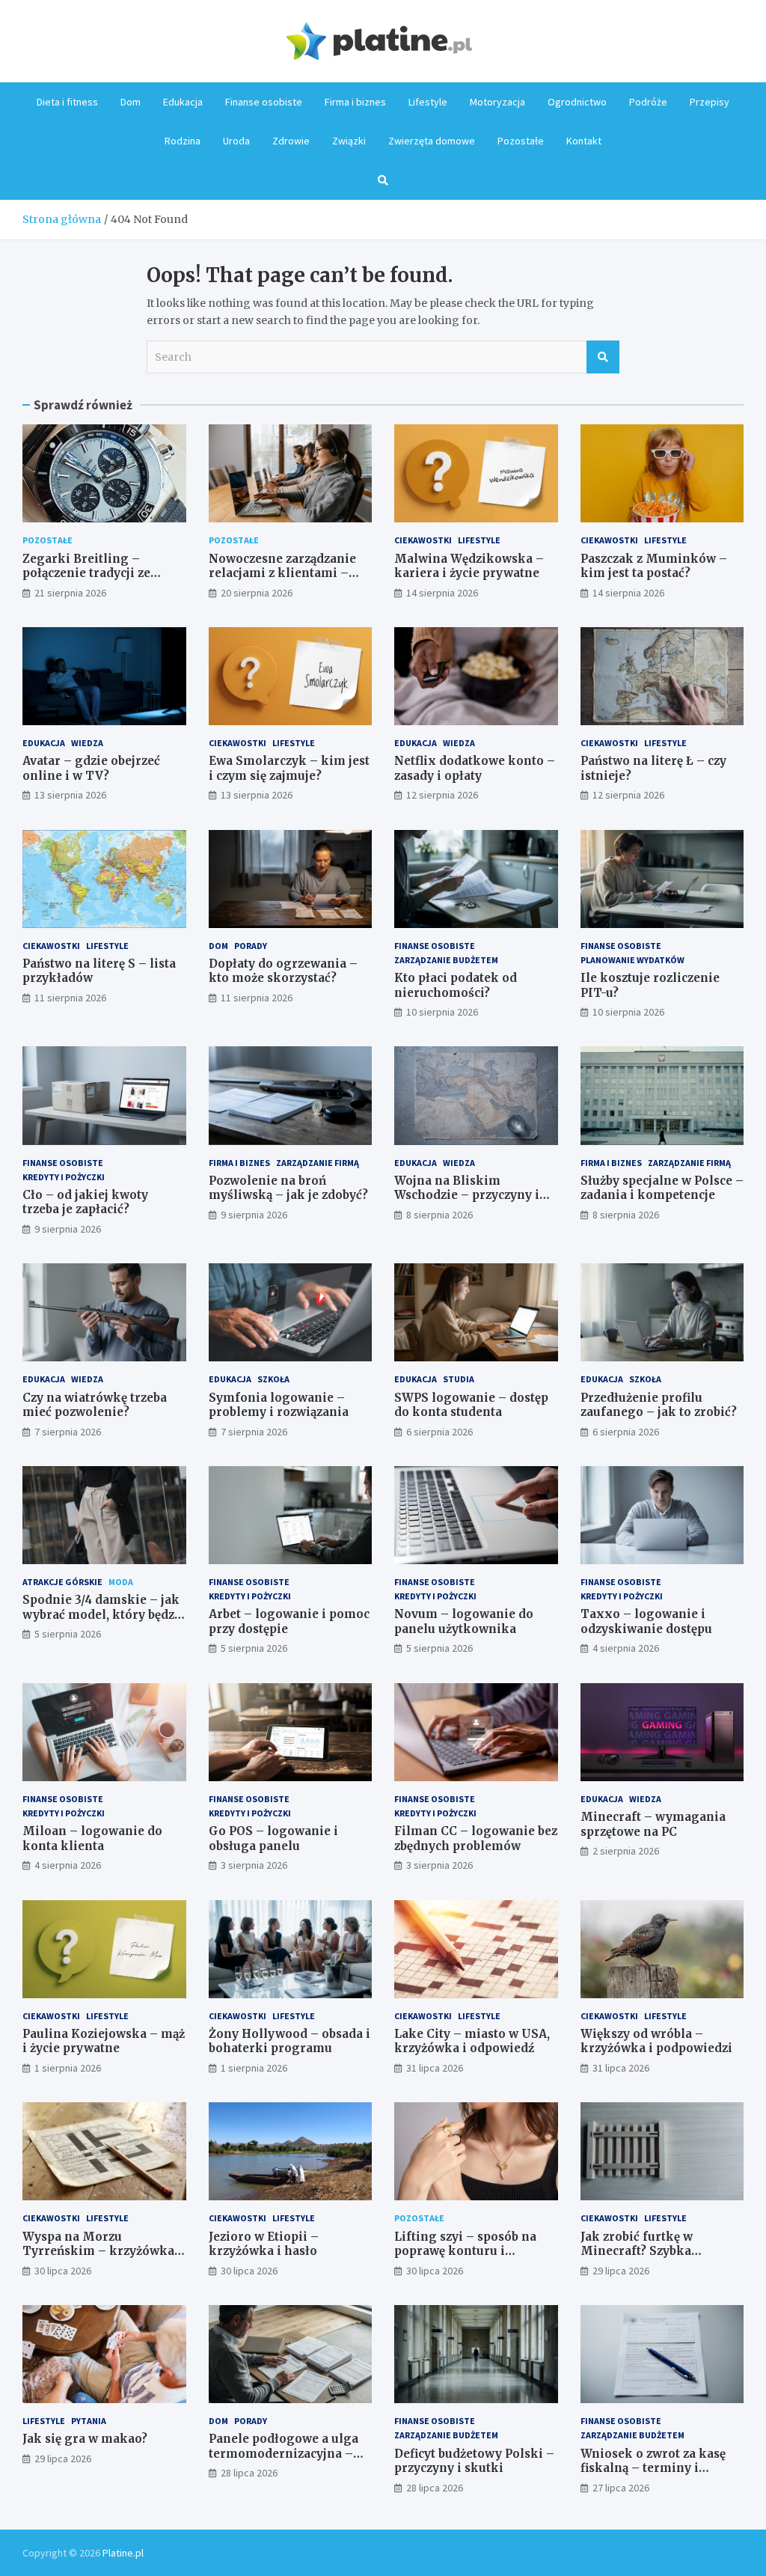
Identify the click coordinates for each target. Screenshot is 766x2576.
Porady (251, 946)
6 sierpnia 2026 (439, 1432)
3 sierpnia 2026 (254, 1865)
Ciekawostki (423, 540)
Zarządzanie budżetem (446, 960)
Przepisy (710, 102)
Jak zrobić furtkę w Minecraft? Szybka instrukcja (637, 2251)
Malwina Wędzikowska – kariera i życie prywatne (469, 566)
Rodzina (183, 141)
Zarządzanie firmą (318, 1163)
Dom (131, 102)
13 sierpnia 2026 (70, 795)
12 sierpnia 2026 (442, 795)
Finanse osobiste (264, 102)
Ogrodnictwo (577, 102)
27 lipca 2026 (621, 2488)
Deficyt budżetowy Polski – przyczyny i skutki (474, 2461)
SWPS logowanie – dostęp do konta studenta (471, 1405)
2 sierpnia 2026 (626, 1851)
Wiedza (87, 743)
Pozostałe (521, 141)
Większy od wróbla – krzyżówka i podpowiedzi (656, 2041)
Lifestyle (428, 102)
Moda (121, 1582)
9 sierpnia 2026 (68, 1229)
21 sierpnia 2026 (70, 593)
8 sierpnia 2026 (439, 1215)
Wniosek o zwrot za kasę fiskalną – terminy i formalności (653, 2468)
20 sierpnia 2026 (257, 593)
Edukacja (183, 102)
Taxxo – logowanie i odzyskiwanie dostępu (646, 1621)
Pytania (89, 2421)
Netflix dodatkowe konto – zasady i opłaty (475, 768)
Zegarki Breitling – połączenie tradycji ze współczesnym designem (97, 573)
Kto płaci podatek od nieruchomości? (456, 985)
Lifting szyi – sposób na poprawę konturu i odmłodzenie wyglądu (465, 2251)
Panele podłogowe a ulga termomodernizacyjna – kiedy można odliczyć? (284, 2453)
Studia (459, 1379)
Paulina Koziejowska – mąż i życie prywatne (104, 2041)
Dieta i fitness (67, 102)
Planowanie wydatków (632, 960)
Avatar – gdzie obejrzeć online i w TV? (91, 768)
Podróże (648, 102)
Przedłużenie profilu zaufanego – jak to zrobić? (659, 1405)
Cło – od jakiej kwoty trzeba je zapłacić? (85, 1202)
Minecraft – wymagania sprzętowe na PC (653, 1824)
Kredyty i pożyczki (64, 1177)
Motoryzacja (497, 102)
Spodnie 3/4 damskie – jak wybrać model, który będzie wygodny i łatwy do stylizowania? (104, 1622)
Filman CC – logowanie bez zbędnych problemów (476, 1838)
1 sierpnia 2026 (68, 2068)
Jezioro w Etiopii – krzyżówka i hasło (264, 2244)
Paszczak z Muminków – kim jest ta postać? (654, 566)
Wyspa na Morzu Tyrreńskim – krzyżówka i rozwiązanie (102, 2251)
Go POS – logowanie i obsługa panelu (273, 1838)
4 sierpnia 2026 (626, 1648)
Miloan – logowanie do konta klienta (92, 1838)
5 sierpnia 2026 (68, 1634)
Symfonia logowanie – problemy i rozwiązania (279, 1405)
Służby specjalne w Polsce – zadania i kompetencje (662, 1188)
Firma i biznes (355, 102)
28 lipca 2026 (249, 2473)
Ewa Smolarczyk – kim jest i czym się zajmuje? (289, 768)
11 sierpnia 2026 (70, 998)
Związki (349, 141)
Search (603, 357)
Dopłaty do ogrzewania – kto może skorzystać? (283, 971)
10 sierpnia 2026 (442, 1012)
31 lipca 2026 (435, 2068)
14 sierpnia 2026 (442, 593)
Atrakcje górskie (62, 1582)
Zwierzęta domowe (432, 141)
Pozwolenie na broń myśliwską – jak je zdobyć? (288, 1188)
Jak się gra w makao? (85, 2439)
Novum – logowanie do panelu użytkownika (464, 1621)
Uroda (236, 141)
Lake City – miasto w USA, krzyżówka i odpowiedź (472, 2041)
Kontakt (584, 141)
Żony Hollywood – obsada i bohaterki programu (289, 2041)
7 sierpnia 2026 (68, 1432)
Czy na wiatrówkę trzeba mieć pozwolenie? (95, 1405)
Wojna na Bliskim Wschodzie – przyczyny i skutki (467, 1195)
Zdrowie (291, 141)
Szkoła (273, 1379)
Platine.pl (123, 2553)
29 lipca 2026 (621, 2271)
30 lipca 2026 (63, 2271)
